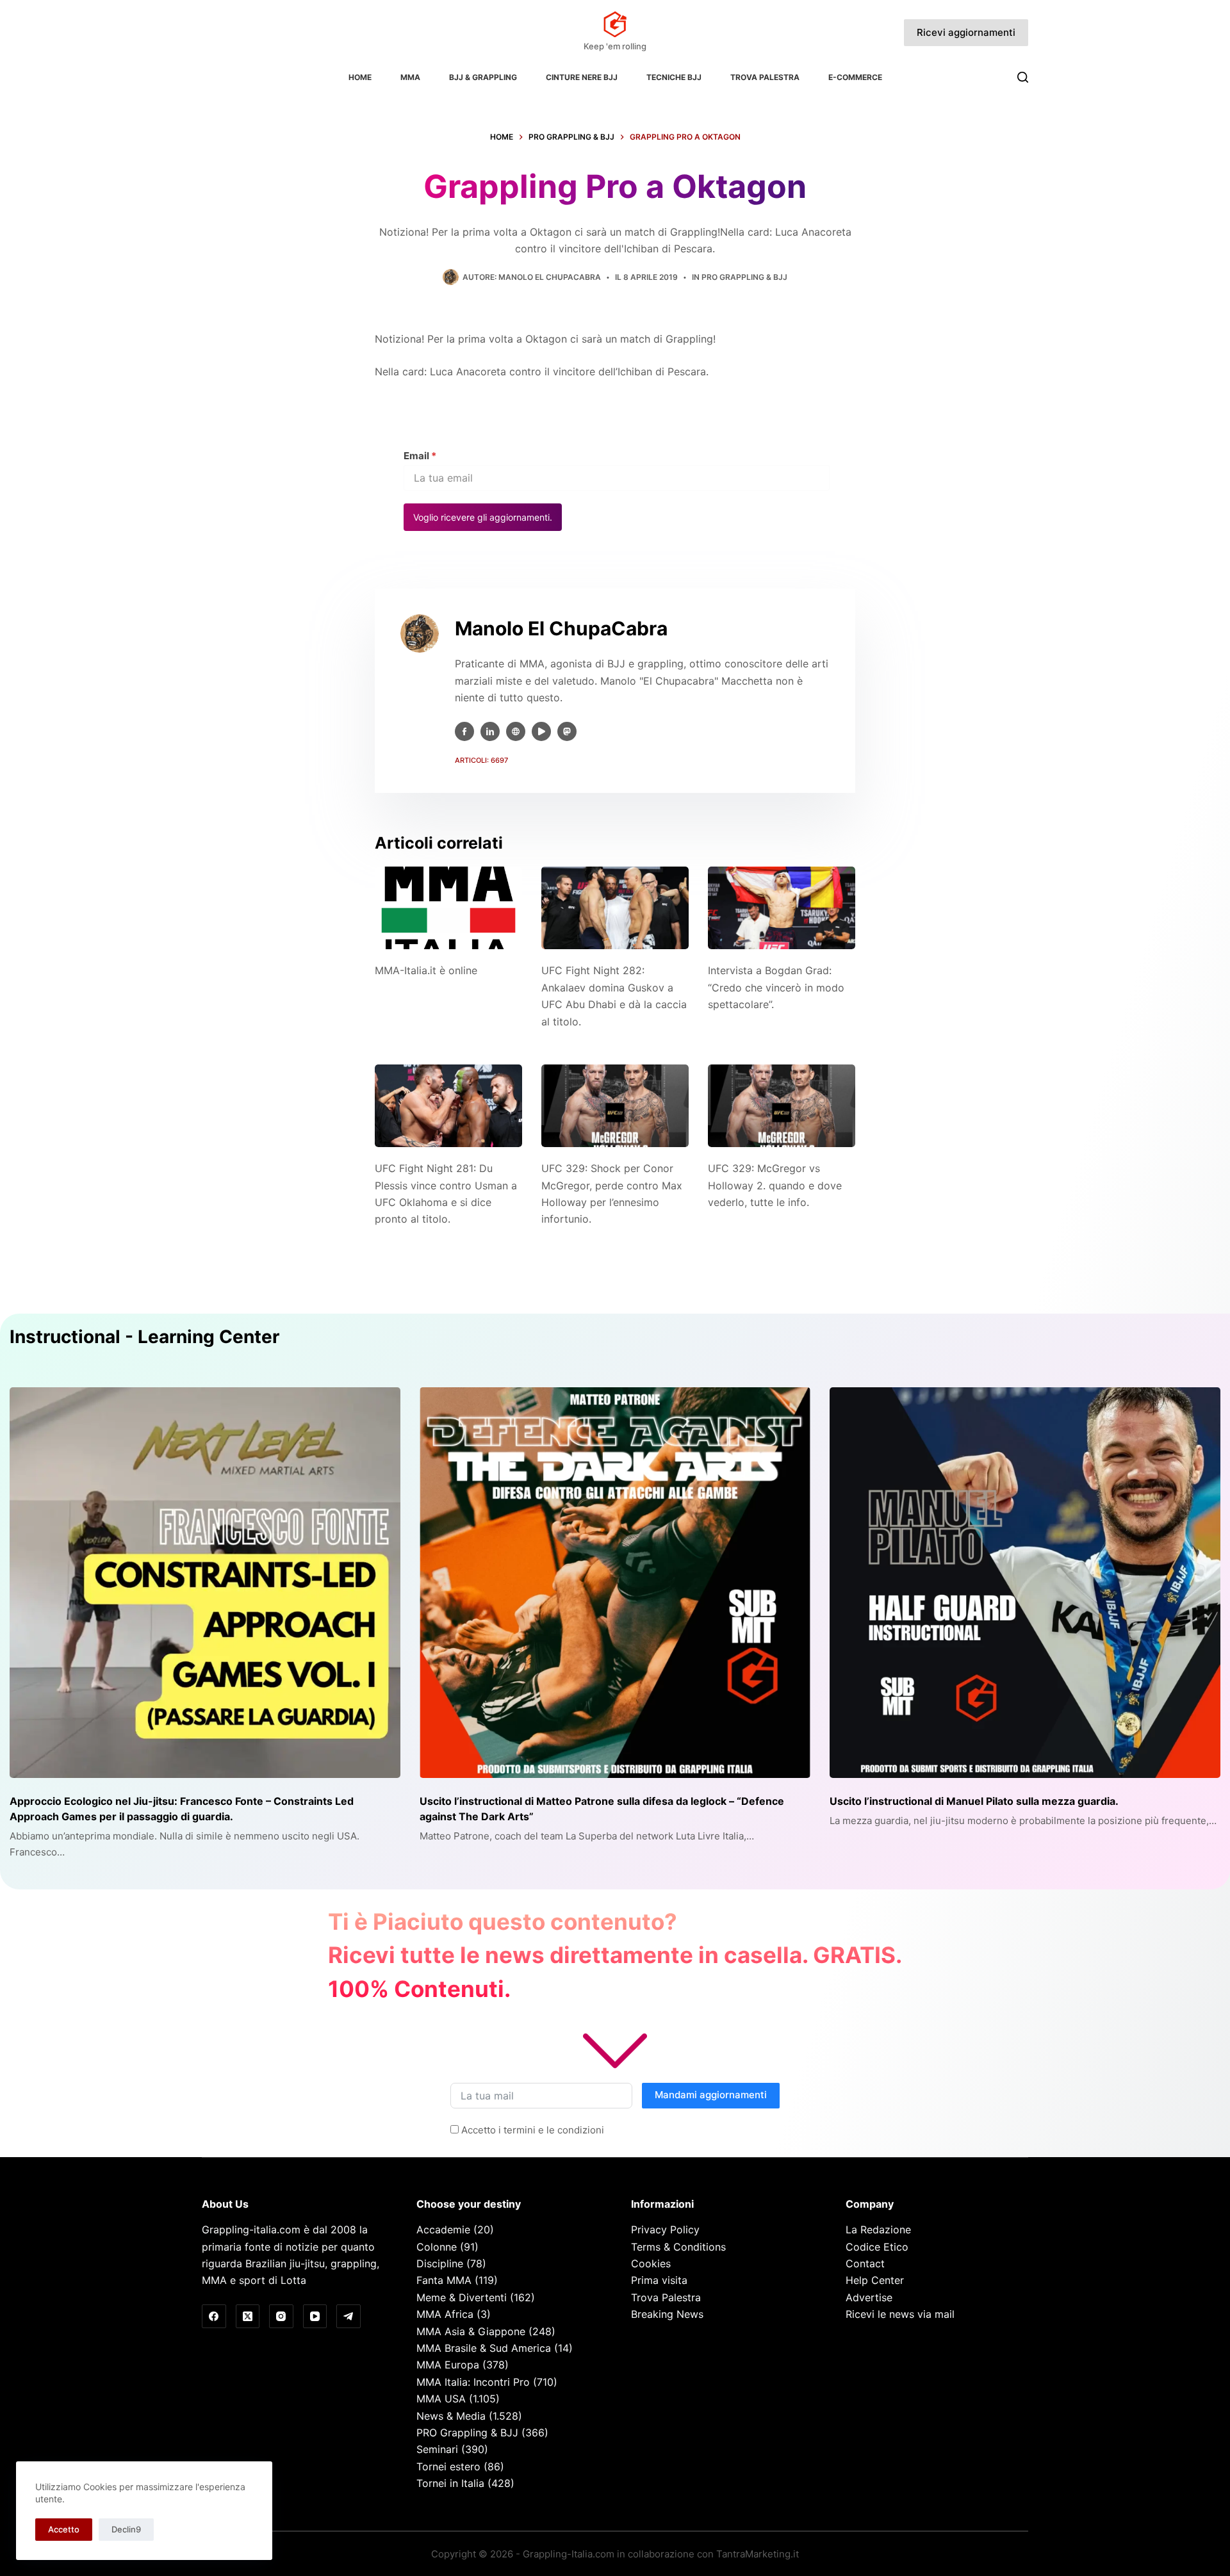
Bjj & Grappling (483, 77)
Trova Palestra (765, 77)
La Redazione (878, 2230)
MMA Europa (448, 2365)
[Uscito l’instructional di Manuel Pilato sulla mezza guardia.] (1025, 1583)
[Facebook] (214, 2317)
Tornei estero (448, 2466)
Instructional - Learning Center (144, 1337)
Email (420, 456)
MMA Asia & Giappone (471, 2331)
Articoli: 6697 (481, 760)
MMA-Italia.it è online (426, 970)
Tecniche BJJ (674, 77)
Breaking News (667, 2314)
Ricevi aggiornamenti (966, 32)
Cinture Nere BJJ (582, 77)
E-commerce (855, 77)
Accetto (64, 2529)
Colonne (437, 2247)
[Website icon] (516, 731)
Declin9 (126, 2529)
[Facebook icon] (464, 731)
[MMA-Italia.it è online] (448, 908)
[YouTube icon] (541, 731)
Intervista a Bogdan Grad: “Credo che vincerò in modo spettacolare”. (776, 987)
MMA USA (441, 2399)
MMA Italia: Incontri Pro (473, 2382)
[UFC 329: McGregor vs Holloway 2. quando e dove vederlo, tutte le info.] (782, 1106)
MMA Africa (445, 2314)
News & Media (451, 2416)
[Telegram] (348, 2317)
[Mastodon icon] (567, 731)
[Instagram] (281, 2317)
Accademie (443, 2230)
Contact (865, 2263)
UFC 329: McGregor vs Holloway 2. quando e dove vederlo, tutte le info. (775, 1185)
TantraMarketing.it (758, 2554)
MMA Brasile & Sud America (484, 2348)
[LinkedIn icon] (490, 731)
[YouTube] (315, 2317)
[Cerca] (1023, 77)
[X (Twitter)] (248, 2317)
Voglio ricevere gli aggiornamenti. (483, 517)
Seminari (437, 2449)
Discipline (440, 2263)
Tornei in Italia (450, 2483)
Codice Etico (877, 2247)
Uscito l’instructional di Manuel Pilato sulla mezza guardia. (974, 1801)
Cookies (651, 2263)
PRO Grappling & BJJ (744, 277)
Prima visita (659, 2280)
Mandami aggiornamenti (711, 2095)
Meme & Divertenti (462, 2297)
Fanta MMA (444, 2280)
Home (360, 77)
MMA (410, 77)
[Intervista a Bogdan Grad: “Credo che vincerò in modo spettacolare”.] (782, 908)
